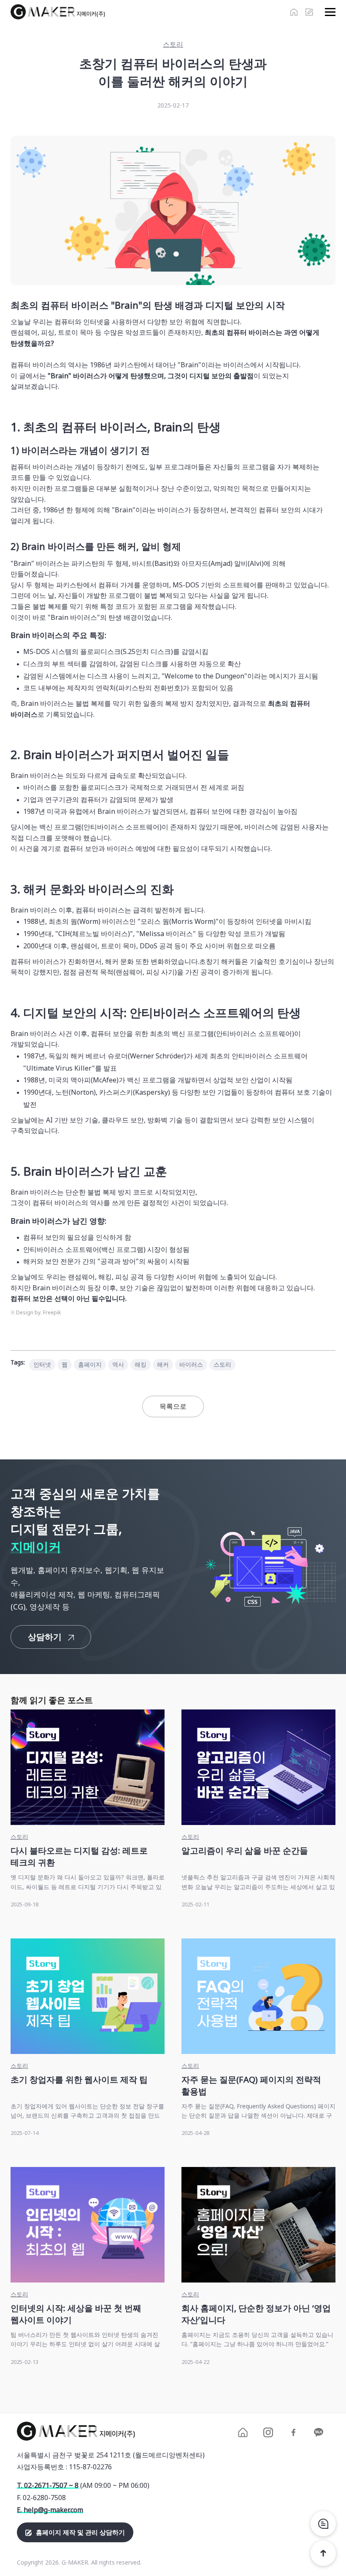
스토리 (222, 1364)
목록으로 (173, 1406)
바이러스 (191, 1364)
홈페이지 (90, 1364)
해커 (163, 1364)
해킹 (141, 1364)
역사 (118, 1364)
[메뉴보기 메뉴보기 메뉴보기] (328, 12)
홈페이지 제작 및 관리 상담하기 (80, 2532)
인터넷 (42, 1364)
